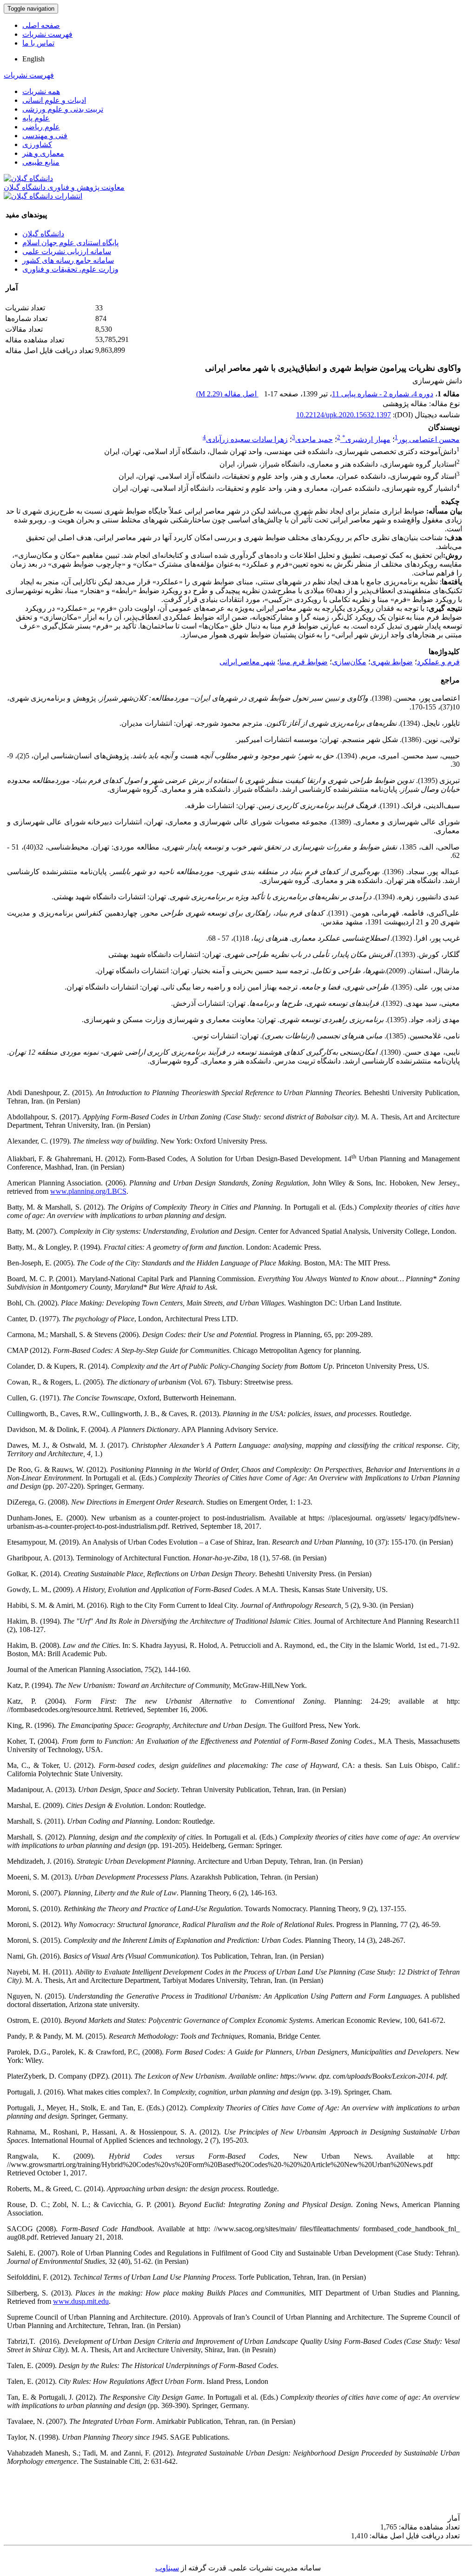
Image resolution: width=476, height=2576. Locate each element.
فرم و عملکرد (438, 662)
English (33, 59)
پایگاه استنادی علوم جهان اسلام (70, 243)
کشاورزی (37, 144)
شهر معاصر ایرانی (247, 662)
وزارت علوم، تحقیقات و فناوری (70, 269)
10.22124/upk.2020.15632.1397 (344, 415)
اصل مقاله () (227, 394)
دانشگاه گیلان (43, 234)
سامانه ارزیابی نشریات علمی (67, 251)
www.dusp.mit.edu (81, 2301)
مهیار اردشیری (366, 439)
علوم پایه (36, 118)
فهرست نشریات (47, 34)
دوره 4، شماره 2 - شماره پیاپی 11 (383, 394)
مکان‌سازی (349, 662)
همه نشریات (41, 91)
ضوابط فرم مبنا (304, 662)
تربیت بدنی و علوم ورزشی (63, 109)
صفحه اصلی (41, 25)
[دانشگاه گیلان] (28, 178)
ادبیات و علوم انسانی (54, 100)
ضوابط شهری (392, 662)
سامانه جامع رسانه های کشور (68, 260)
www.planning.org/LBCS (88, 1191)
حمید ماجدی (314, 439)
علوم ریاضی (41, 127)
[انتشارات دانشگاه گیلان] (43, 196)
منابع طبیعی (41, 162)
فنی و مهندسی (45, 136)
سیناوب (167, 2568)
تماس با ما (38, 43)
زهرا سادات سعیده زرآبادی (247, 439)
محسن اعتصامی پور (429, 439)
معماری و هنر (43, 153)
